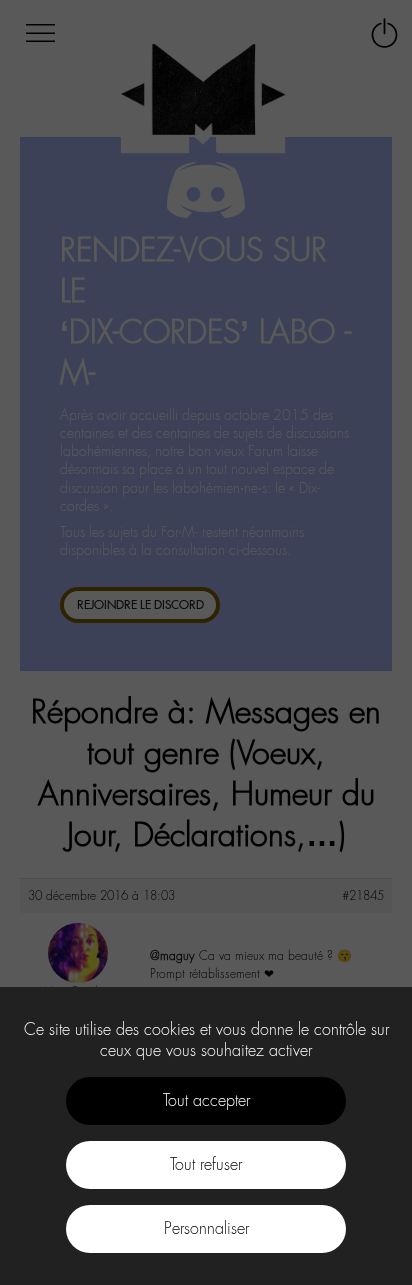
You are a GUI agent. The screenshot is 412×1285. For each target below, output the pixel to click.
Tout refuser (206, 1164)
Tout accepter (206, 1100)
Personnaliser (206, 1228)
